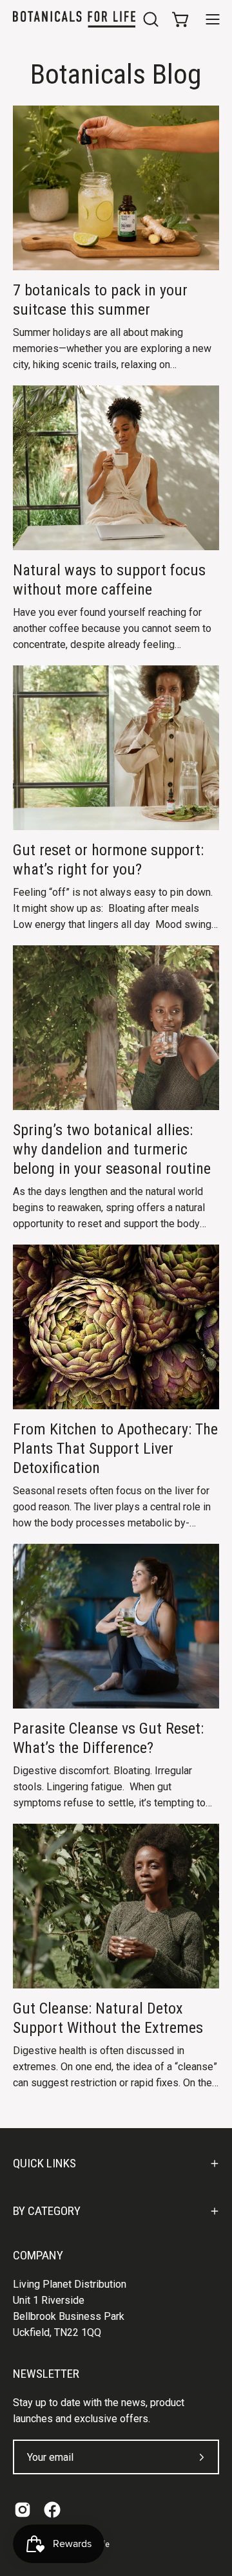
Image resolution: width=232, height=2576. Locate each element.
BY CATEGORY (47, 2211)
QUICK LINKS (44, 2163)
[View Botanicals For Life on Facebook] (52, 2510)
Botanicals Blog (116, 74)
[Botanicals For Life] (74, 19)
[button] (150, 19)
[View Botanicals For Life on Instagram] (23, 2510)
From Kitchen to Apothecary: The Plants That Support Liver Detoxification (115, 1449)
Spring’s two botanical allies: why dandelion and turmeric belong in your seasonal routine (112, 1149)
